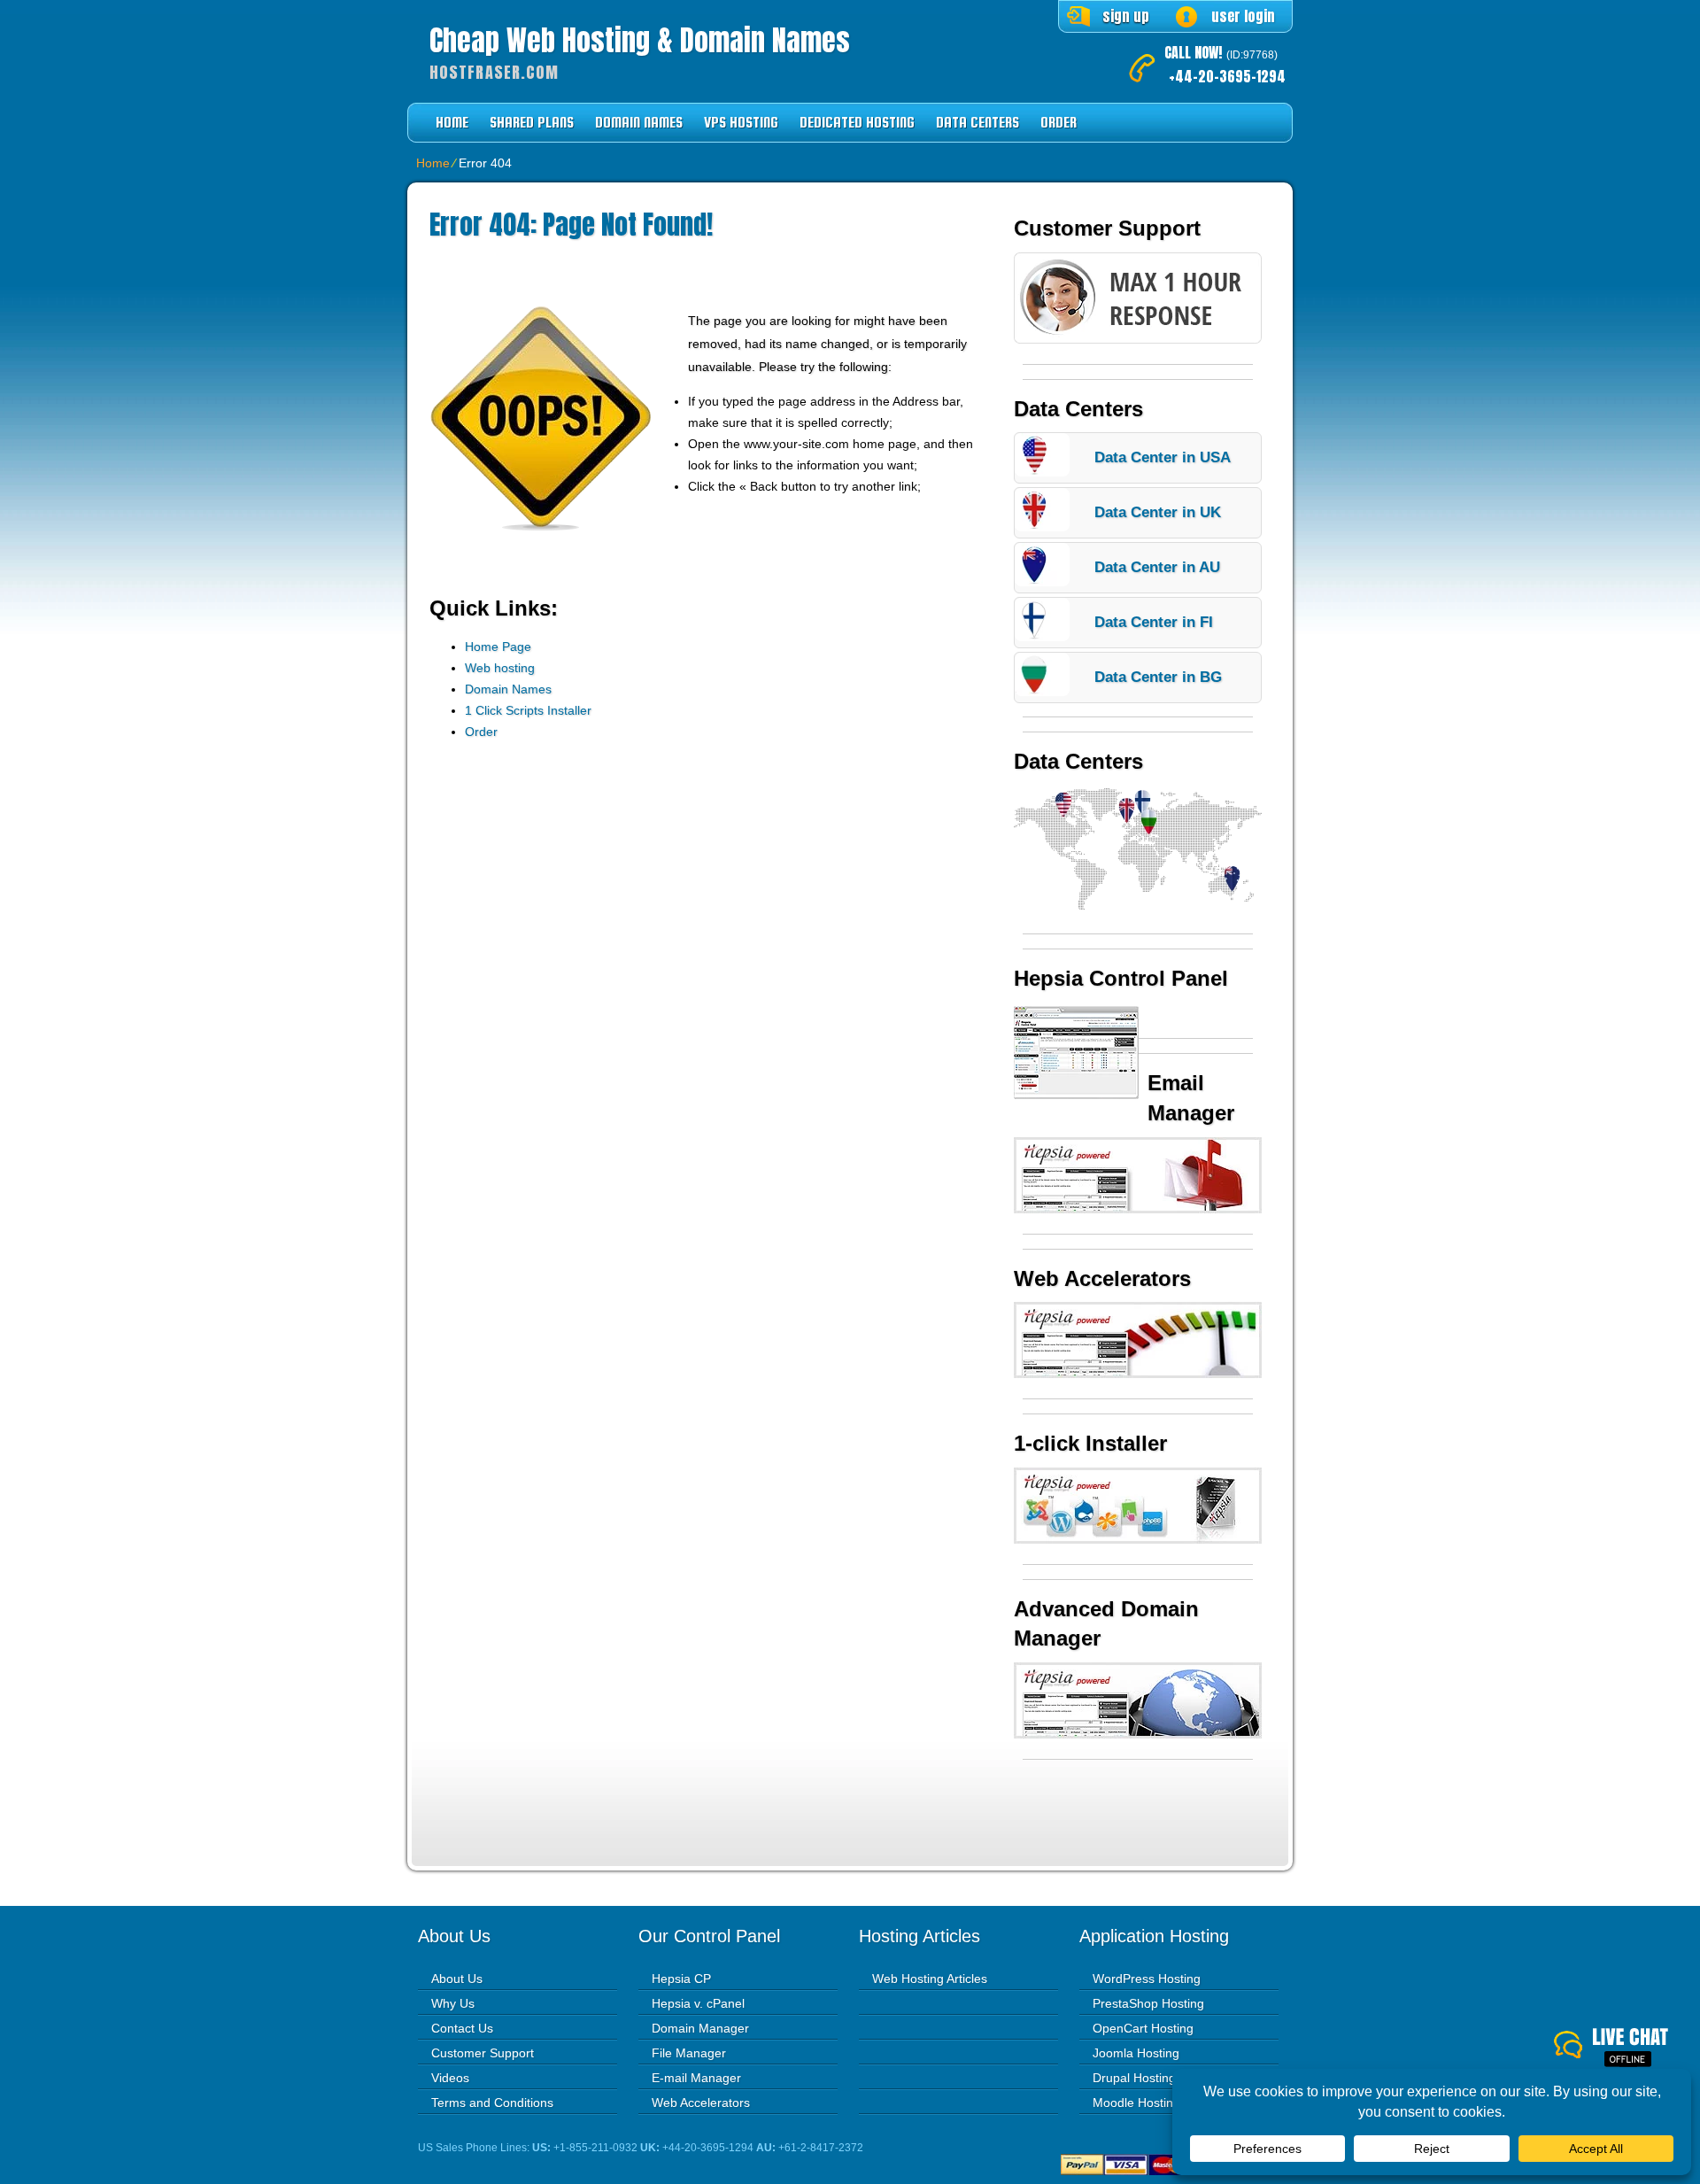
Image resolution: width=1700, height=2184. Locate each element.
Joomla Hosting (1136, 2053)
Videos (450, 2078)
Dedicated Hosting (857, 123)
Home (452, 123)
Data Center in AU (1157, 567)
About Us (457, 1979)
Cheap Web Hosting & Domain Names (640, 41)
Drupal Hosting (1134, 2078)
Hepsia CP (681, 1979)
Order (1059, 123)
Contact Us (462, 2028)
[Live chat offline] (1627, 2048)
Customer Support (483, 2053)
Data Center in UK (1158, 512)
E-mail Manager (696, 2078)
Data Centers (977, 123)
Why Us (453, 2003)
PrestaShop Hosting (1148, 2003)
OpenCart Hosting (1143, 2028)
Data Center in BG (1158, 677)
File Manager (689, 2053)
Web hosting (500, 668)
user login (1243, 16)
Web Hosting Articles (930, 1979)
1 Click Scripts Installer (528, 710)
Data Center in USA (1163, 457)
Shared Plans (532, 123)
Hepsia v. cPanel (698, 2003)
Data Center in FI (1154, 622)
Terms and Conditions (492, 2103)
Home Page (498, 647)
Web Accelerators (701, 2103)
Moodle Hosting (1136, 2103)
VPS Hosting (741, 123)
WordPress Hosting (1147, 1979)
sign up (1126, 16)
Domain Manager (700, 2028)
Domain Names (639, 123)
